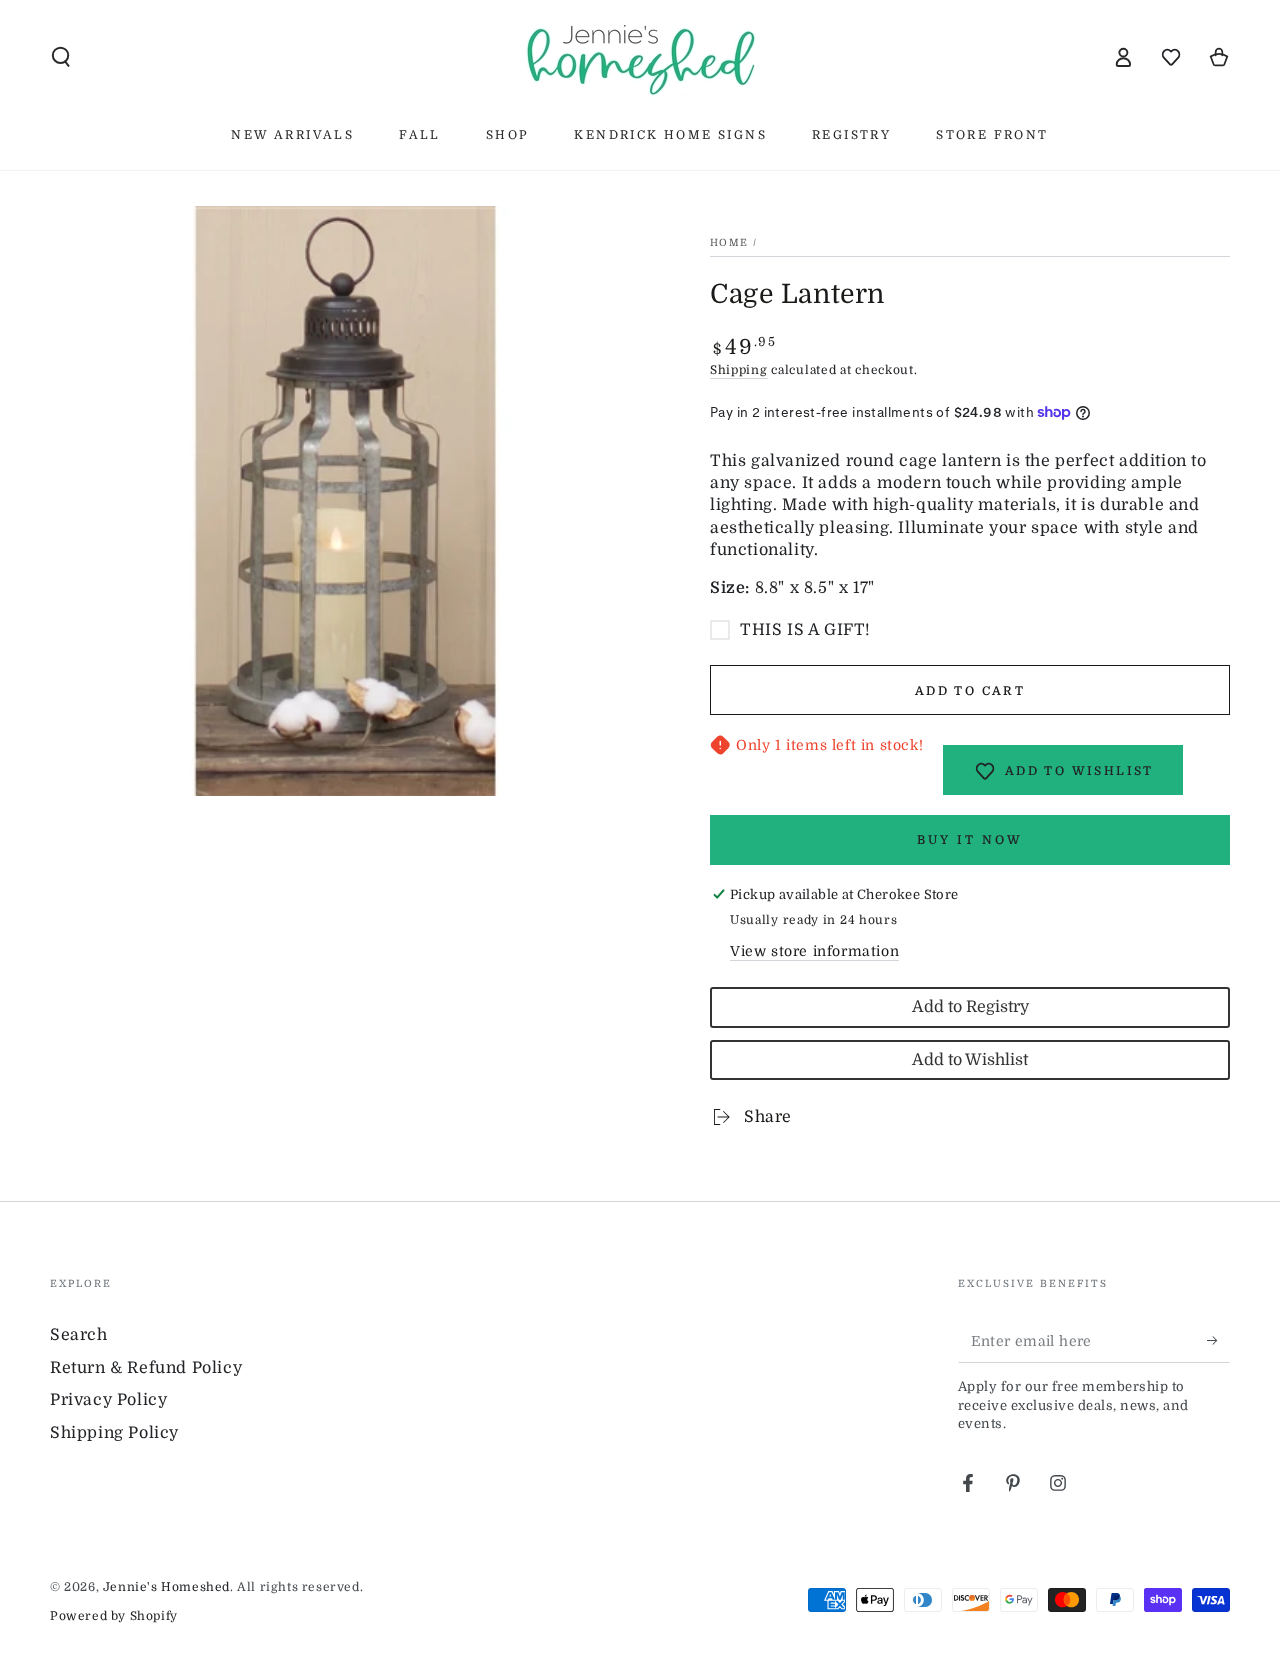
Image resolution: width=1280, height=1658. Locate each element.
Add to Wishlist (970, 1060)
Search (79, 1335)
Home (729, 242)
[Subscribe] (1218, 1340)
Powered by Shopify (114, 1616)
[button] (61, 57)
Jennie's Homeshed (166, 1587)
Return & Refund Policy (146, 1368)
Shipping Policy (114, 1433)
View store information (814, 951)
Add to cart (970, 691)
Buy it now (970, 840)
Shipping (739, 370)
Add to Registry (970, 1007)
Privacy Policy (108, 1400)
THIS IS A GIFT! (805, 630)
